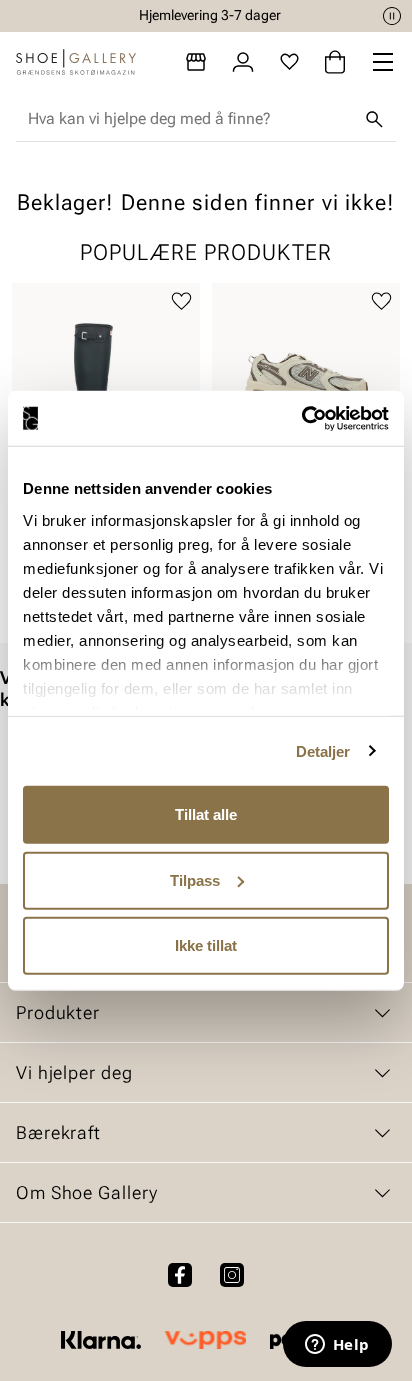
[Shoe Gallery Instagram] (232, 1275)
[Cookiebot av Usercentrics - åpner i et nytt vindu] (301, 418)
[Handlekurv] (335, 62)
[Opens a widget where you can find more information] (337, 1346)
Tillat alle (206, 814)
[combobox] (190, 119)
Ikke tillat (206, 945)
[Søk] (374, 119)
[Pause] (392, 16)
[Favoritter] (289, 62)
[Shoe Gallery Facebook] (180, 1275)
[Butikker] (196, 62)
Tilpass (195, 879)
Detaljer (323, 750)
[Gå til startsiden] (76, 62)
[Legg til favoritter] (181, 301)
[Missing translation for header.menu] (383, 62)
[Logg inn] (243, 62)
